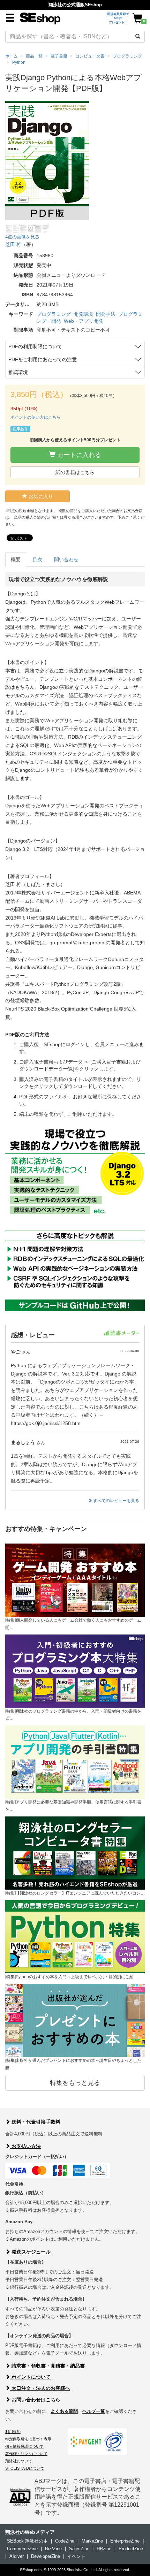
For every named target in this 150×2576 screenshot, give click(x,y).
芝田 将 (13, 244)
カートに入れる (78, 455)
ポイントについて (30, 2377)
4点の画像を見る (22, 237)
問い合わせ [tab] (66, 559)
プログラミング (54, 314)
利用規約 (13, 2432)
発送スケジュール (30, 2252)
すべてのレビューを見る (116, 1501)
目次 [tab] (37, 559)
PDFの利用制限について (35, 346)
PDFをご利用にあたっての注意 (43, 359)
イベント (76, 2556)
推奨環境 (18, 372)
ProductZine (131, 2549)
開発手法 (106, 314)
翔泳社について (19, 2461)
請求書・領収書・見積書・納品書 (47, 2366)
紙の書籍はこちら (75, 472)
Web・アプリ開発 (84, 321)
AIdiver (17, 2556)
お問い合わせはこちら (35, 2400)
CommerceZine (22, 2549)
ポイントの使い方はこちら (36, 417)
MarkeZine (92, 2541)
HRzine (104, 2549)
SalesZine (79, 2549)
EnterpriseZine (125, 2541)
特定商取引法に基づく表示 (28, 2439)
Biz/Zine (53, 2549)
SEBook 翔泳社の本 (27, 2541)
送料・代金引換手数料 (35, 2122)
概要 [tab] (16, 559)
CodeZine (65, 2541)
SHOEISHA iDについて (25, 2468)
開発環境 (83, 314)
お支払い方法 (25, 2146)
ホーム (12, 56)
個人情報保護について (24, 2446)
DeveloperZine (46, 2556)
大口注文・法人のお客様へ (40, 2388)
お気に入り (40, 496)
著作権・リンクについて (26, 2454)
